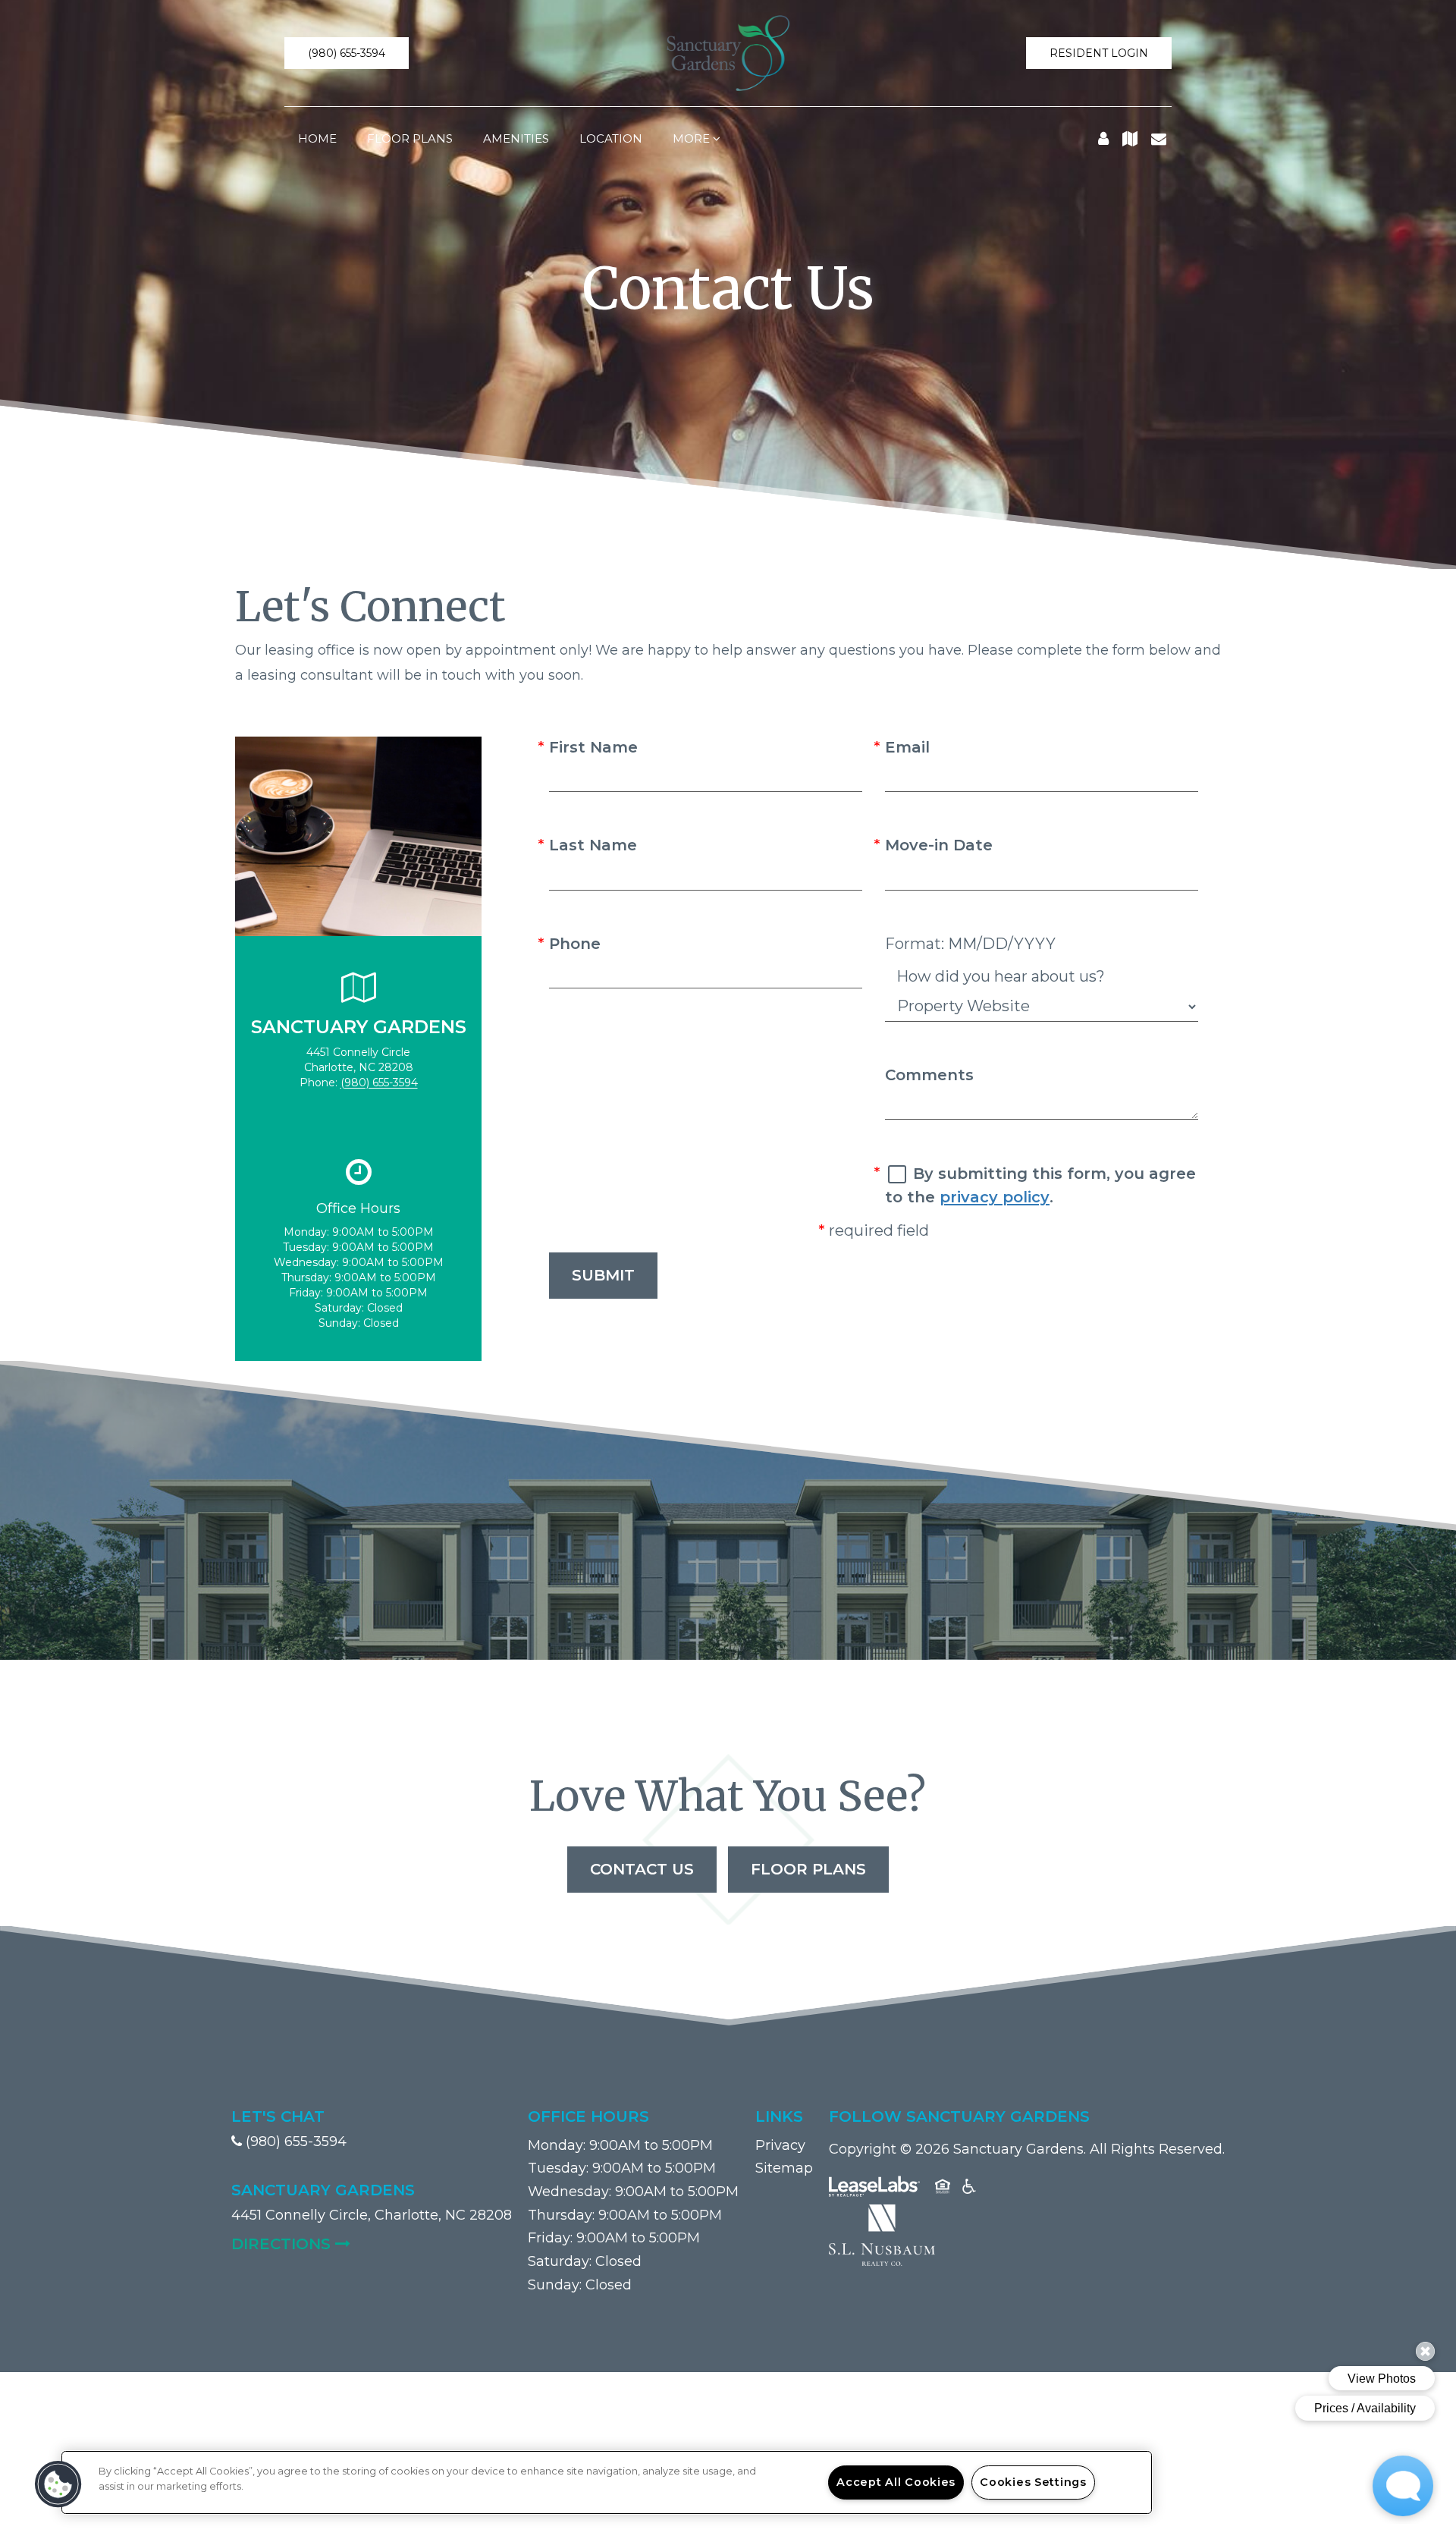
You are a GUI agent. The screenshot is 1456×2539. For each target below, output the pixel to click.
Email (907, 747)
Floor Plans (410, 138)
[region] (607, 2482)
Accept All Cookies (896, 2482)
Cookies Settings (1033, 2482)
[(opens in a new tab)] (882, 2234)
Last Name (593, 845)
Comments (929, 1075)
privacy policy (995, 1197)
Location (611, 138)
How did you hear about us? (1001, 976)
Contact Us (642, 1869)
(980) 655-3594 (379, 1083)
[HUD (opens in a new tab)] (943, 2189)
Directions (372, 2244)
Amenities (516, 138)
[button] (347, 53)
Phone (575, 944)
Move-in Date (939, 845)
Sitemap (784, 2168)
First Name (593, 747)
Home (317, 138)
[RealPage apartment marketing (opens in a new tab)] (874, 2189)
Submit (603, 1275)
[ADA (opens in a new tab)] (969, 2189)
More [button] (693, 138)
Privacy (780, 2145)
